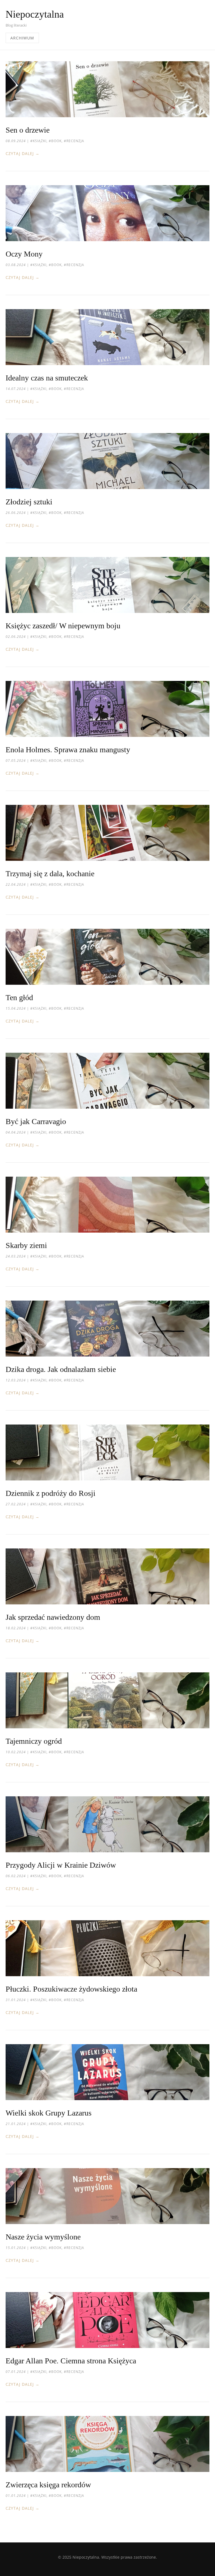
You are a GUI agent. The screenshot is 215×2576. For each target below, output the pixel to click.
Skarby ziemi (26, 1245)
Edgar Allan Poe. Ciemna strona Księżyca (71, 2361)
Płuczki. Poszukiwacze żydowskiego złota (71, 1989)
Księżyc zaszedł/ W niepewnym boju (63, 626)
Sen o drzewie (28, 130)
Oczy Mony (24, 254)
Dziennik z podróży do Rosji (51, 1493)
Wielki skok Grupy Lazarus (49, 2113)
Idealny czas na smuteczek (47, 378)
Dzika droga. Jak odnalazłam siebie (61, 1369)
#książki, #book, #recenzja (57, 141)
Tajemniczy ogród (34, 1741)
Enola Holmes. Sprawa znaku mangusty (68, 750)
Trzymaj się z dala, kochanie (50, 874)
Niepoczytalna (35, 14)
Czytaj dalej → (23, 153)
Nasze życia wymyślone (43, 2237)
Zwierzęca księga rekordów (48, 2485)
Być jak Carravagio (36, 1121)
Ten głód (19, 997)
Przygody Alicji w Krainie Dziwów (61, 1865)
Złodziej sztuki (29, 502)
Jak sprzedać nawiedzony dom (53, 1617)
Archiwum (22, 38)
